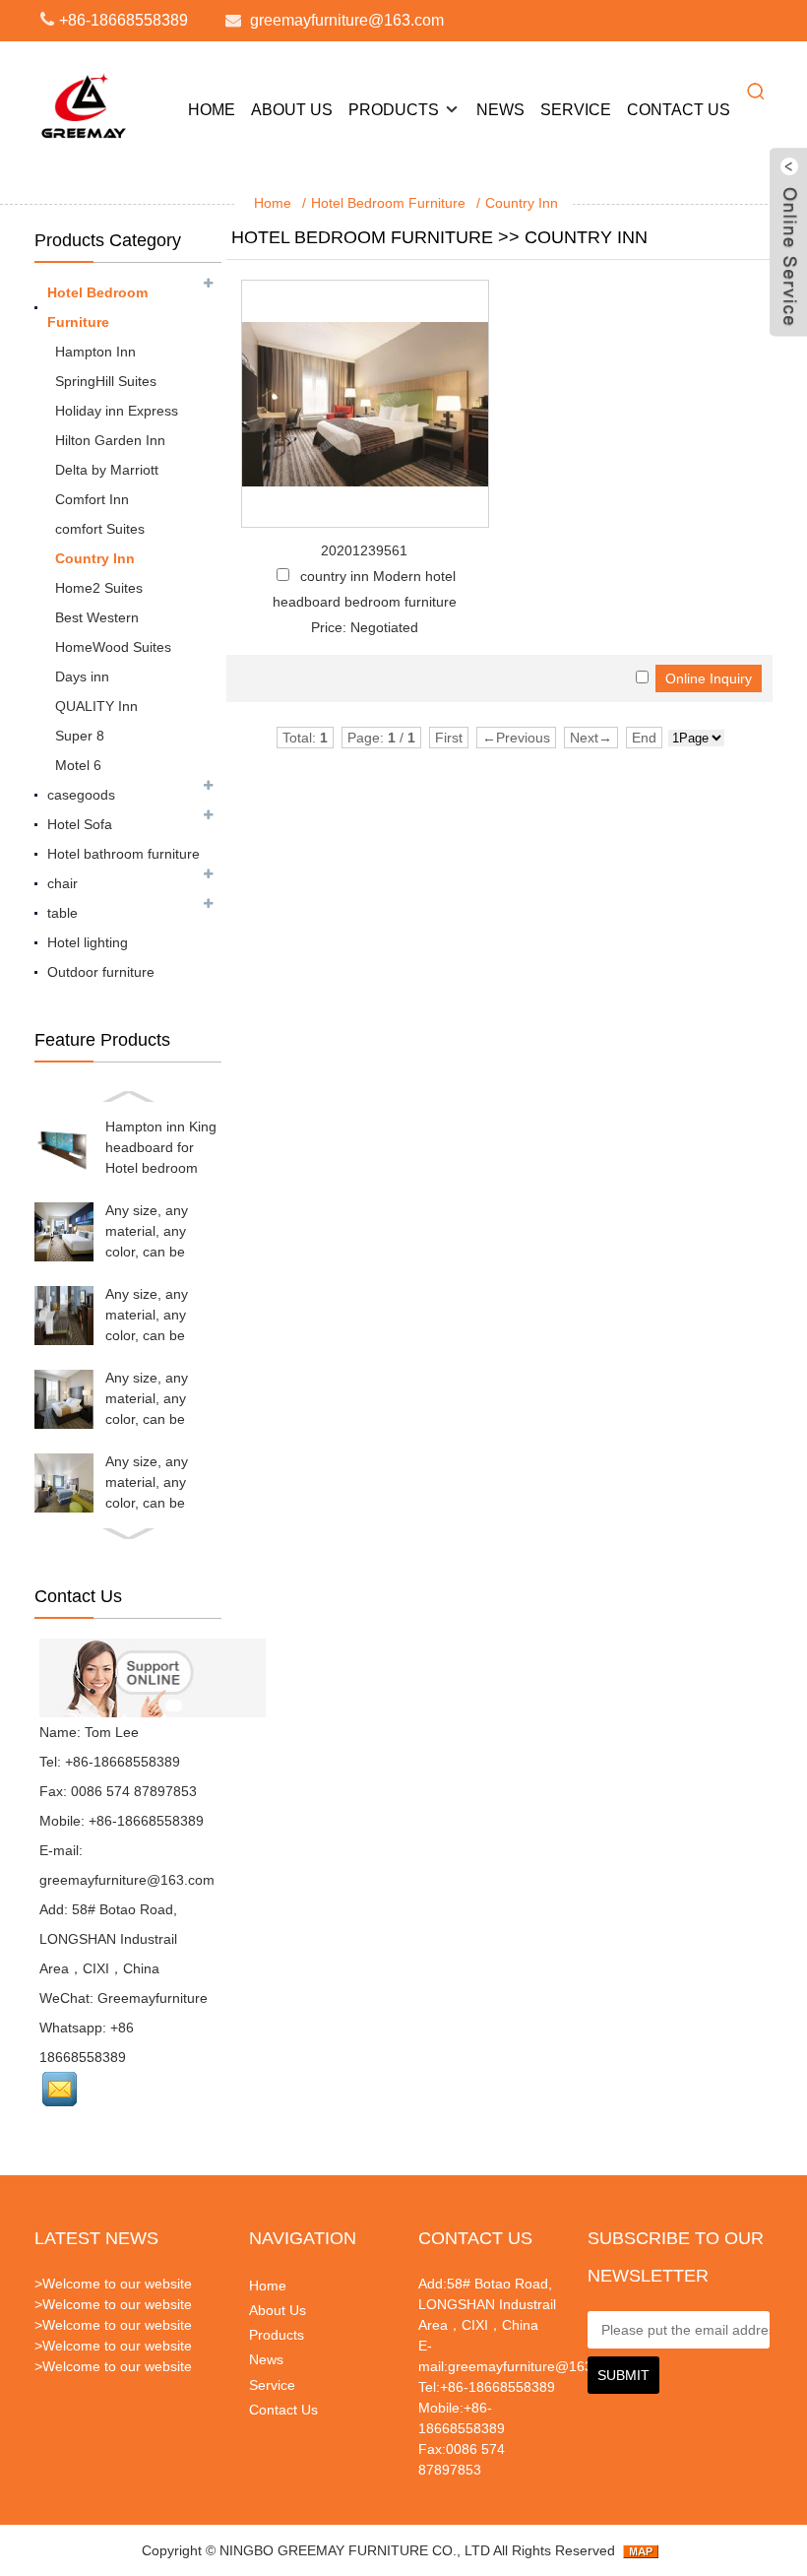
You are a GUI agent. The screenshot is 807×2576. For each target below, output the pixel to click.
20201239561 (364, 550)
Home (212, 110)
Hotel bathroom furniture (124, 854)
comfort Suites (100, 529)
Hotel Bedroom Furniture (388, 203)
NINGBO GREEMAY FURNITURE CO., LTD (355, 2550)
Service (576, 110)
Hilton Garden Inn (110, 440)
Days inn (82, 676)
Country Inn (522, 203)
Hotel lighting (88, 942)
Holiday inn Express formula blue (117, 414)
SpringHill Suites (106, 381)
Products (394, 110)
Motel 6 (78, 765)
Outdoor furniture (101, 972)
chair (62, 883)
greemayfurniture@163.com (347, 20)
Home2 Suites (99, 588)
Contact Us (679, 110)
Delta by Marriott (107, 470)
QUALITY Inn (96, 706)
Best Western (97, 617)
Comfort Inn (92, 499)
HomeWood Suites (113, 647)
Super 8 (80, 736)
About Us (292, 110)
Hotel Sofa (80, 824)
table (62, 913)
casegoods (81, 795)
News (500, 110)
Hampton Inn (95, 352)
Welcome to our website (117, 2284)
